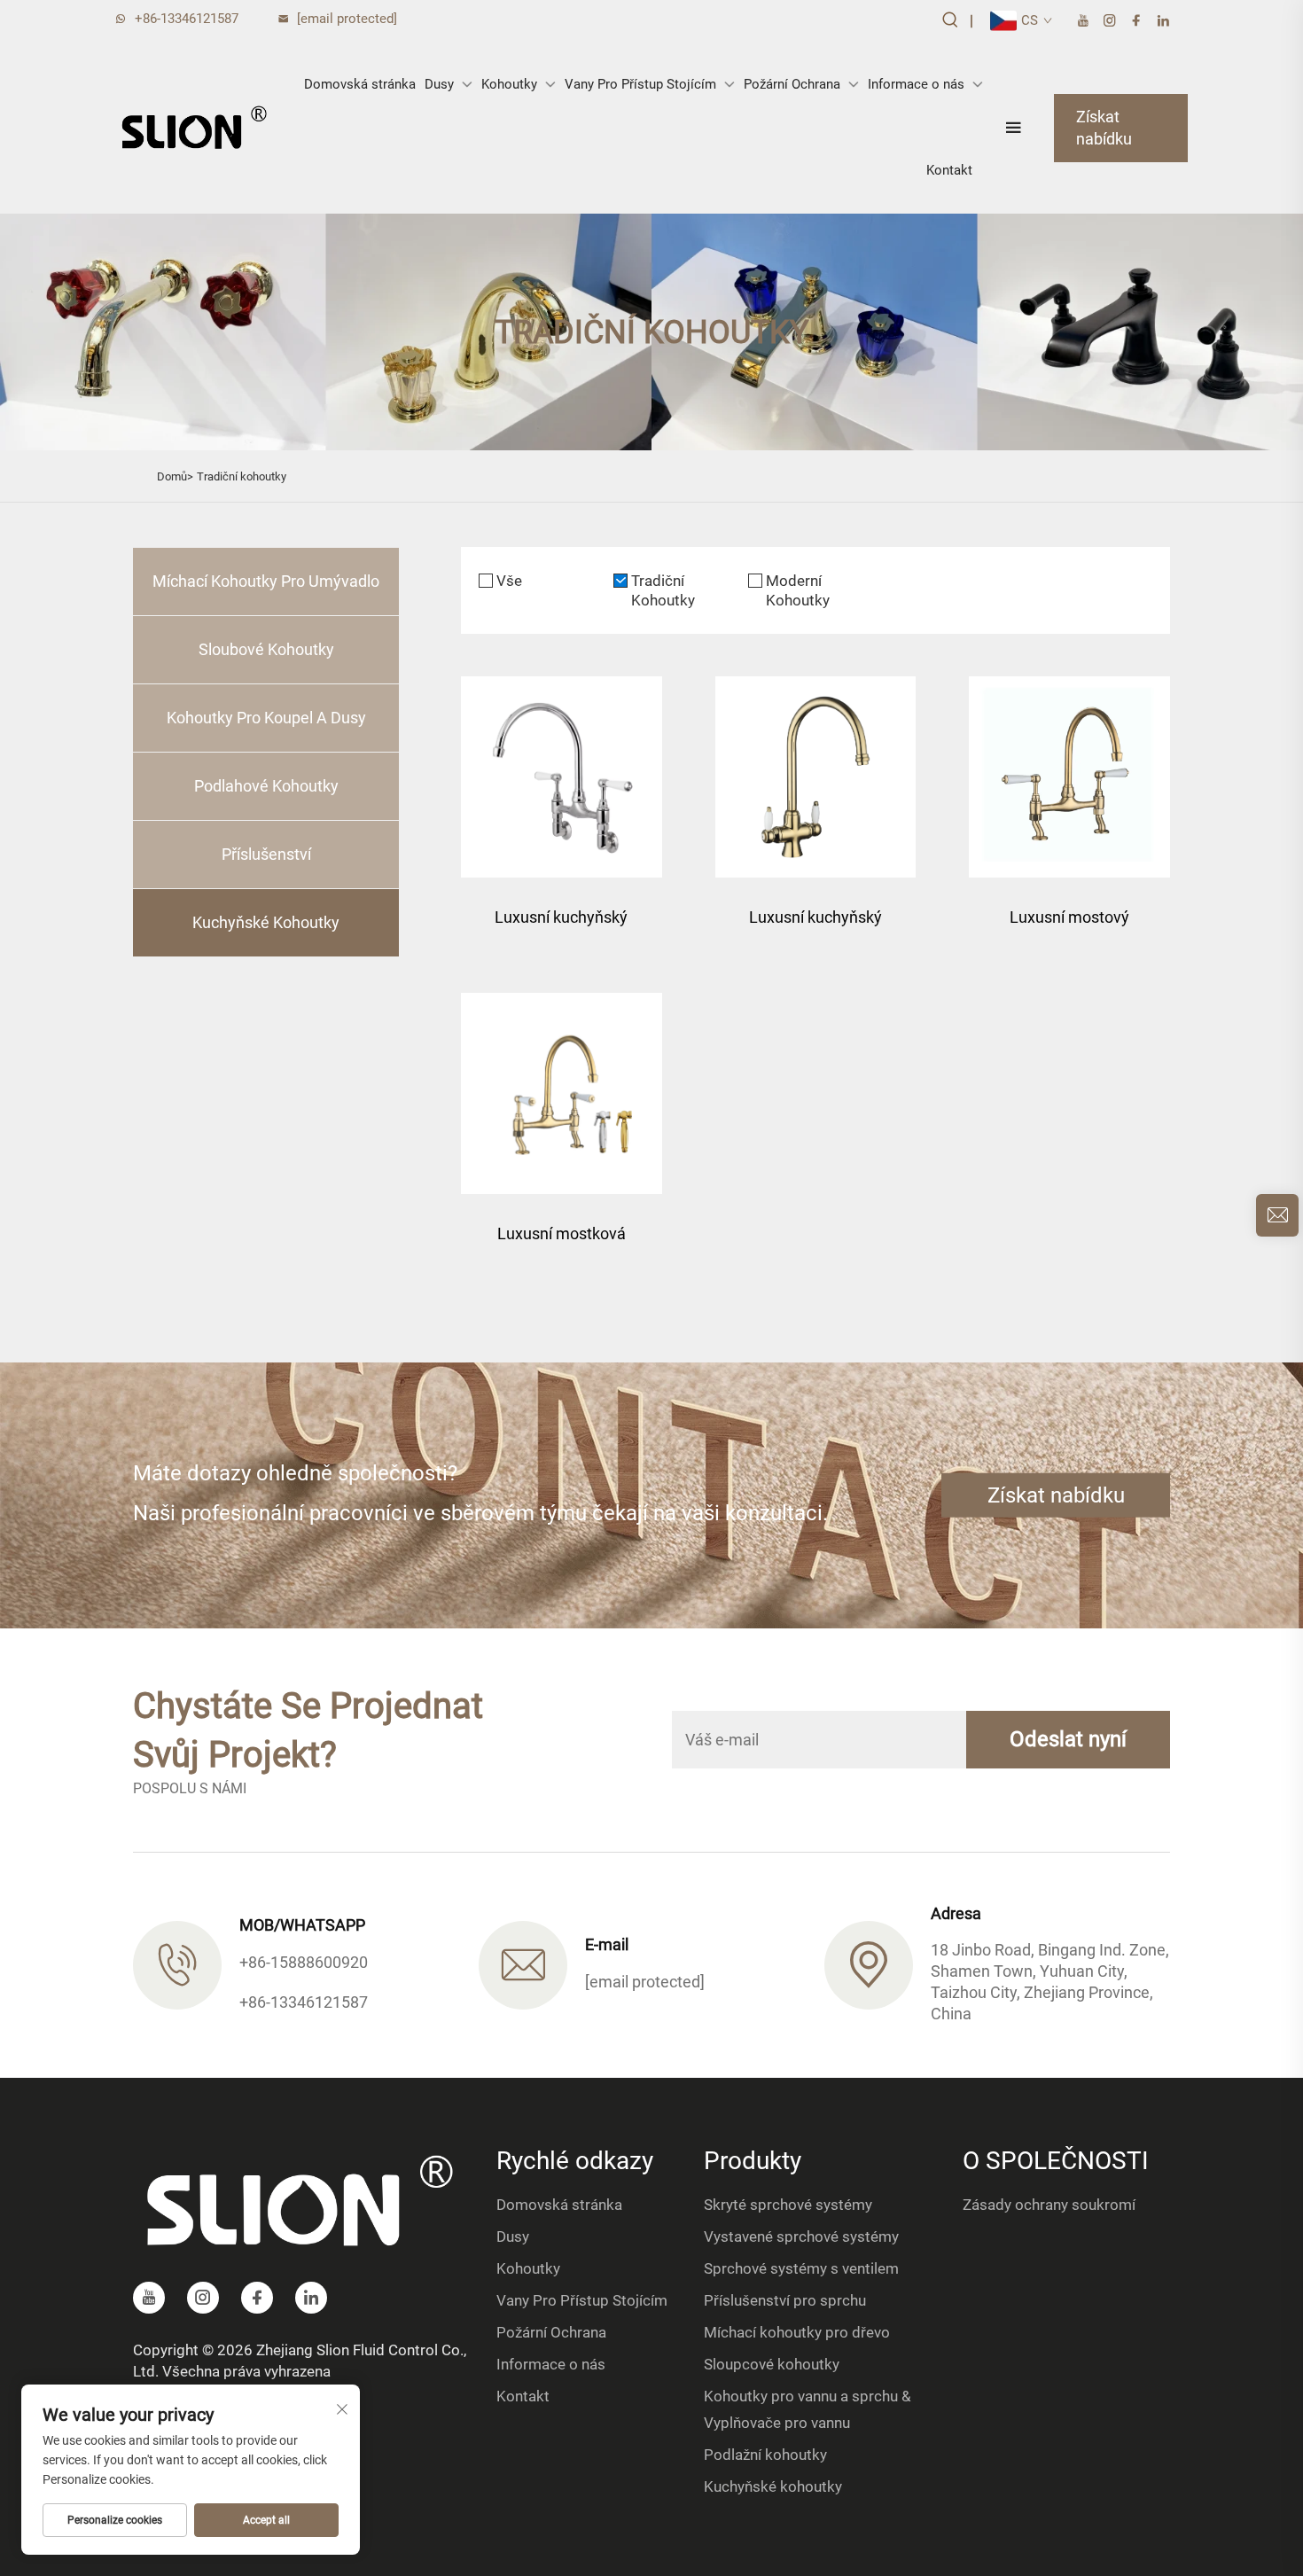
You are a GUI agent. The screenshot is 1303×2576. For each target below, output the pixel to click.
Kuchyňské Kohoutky (266, 922)
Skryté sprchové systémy (788, 2205)
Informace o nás (916, 84)
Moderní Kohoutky (798, 590)
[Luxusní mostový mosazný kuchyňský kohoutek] (1069, 777)
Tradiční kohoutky (242, 476)
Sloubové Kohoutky (266, 649)
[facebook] (1136, 21)
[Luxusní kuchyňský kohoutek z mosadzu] (562, 777)
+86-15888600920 (304, 1962)
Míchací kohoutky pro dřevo (797, 2332)
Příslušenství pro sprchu (785, 2300)
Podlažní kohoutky (765, 2455)
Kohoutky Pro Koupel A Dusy (266, 718)
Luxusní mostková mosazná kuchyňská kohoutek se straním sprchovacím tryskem (562, 1242)
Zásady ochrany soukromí (1049, 2205)
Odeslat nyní (1068, 1739)
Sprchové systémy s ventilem (801, 2268)
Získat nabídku (1104, 128)
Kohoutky (509, 84)
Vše (509, 581)
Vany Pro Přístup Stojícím (640, 84)
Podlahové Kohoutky (266, 786)
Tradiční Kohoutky (663, 590)
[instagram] (1110, 21)
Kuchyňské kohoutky (773, 2486)
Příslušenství (266, 854)
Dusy (439, 84)
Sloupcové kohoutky (772, 2364)
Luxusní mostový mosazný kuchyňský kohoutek (1069, 926)
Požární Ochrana (792, 84)
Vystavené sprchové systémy (801, 2236)
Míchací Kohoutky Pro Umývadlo (266, 581)
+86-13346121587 (187, 19)
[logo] (194, 128)
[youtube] (1083, 21)
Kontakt (949, 170)
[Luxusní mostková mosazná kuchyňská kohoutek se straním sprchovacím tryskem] (562, 1093)
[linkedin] (1163, 21)
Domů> (175, 476)
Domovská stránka (360, 84)
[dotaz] (1277, 1215)
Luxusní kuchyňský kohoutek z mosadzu (562, 926)
